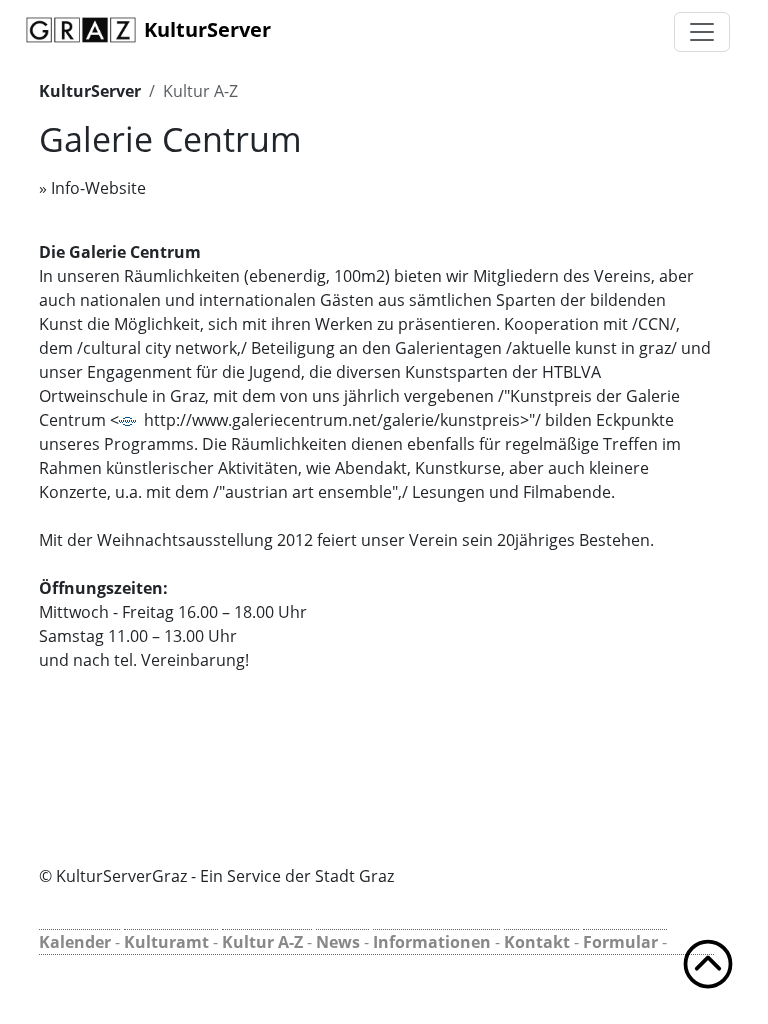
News (338, 942)
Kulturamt (166, 942)
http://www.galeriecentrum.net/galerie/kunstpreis (332, 420)
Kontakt (537, 942)
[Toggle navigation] (702, 32)
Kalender (75, 942)
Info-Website (98, 188)
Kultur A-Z (200, 91)
